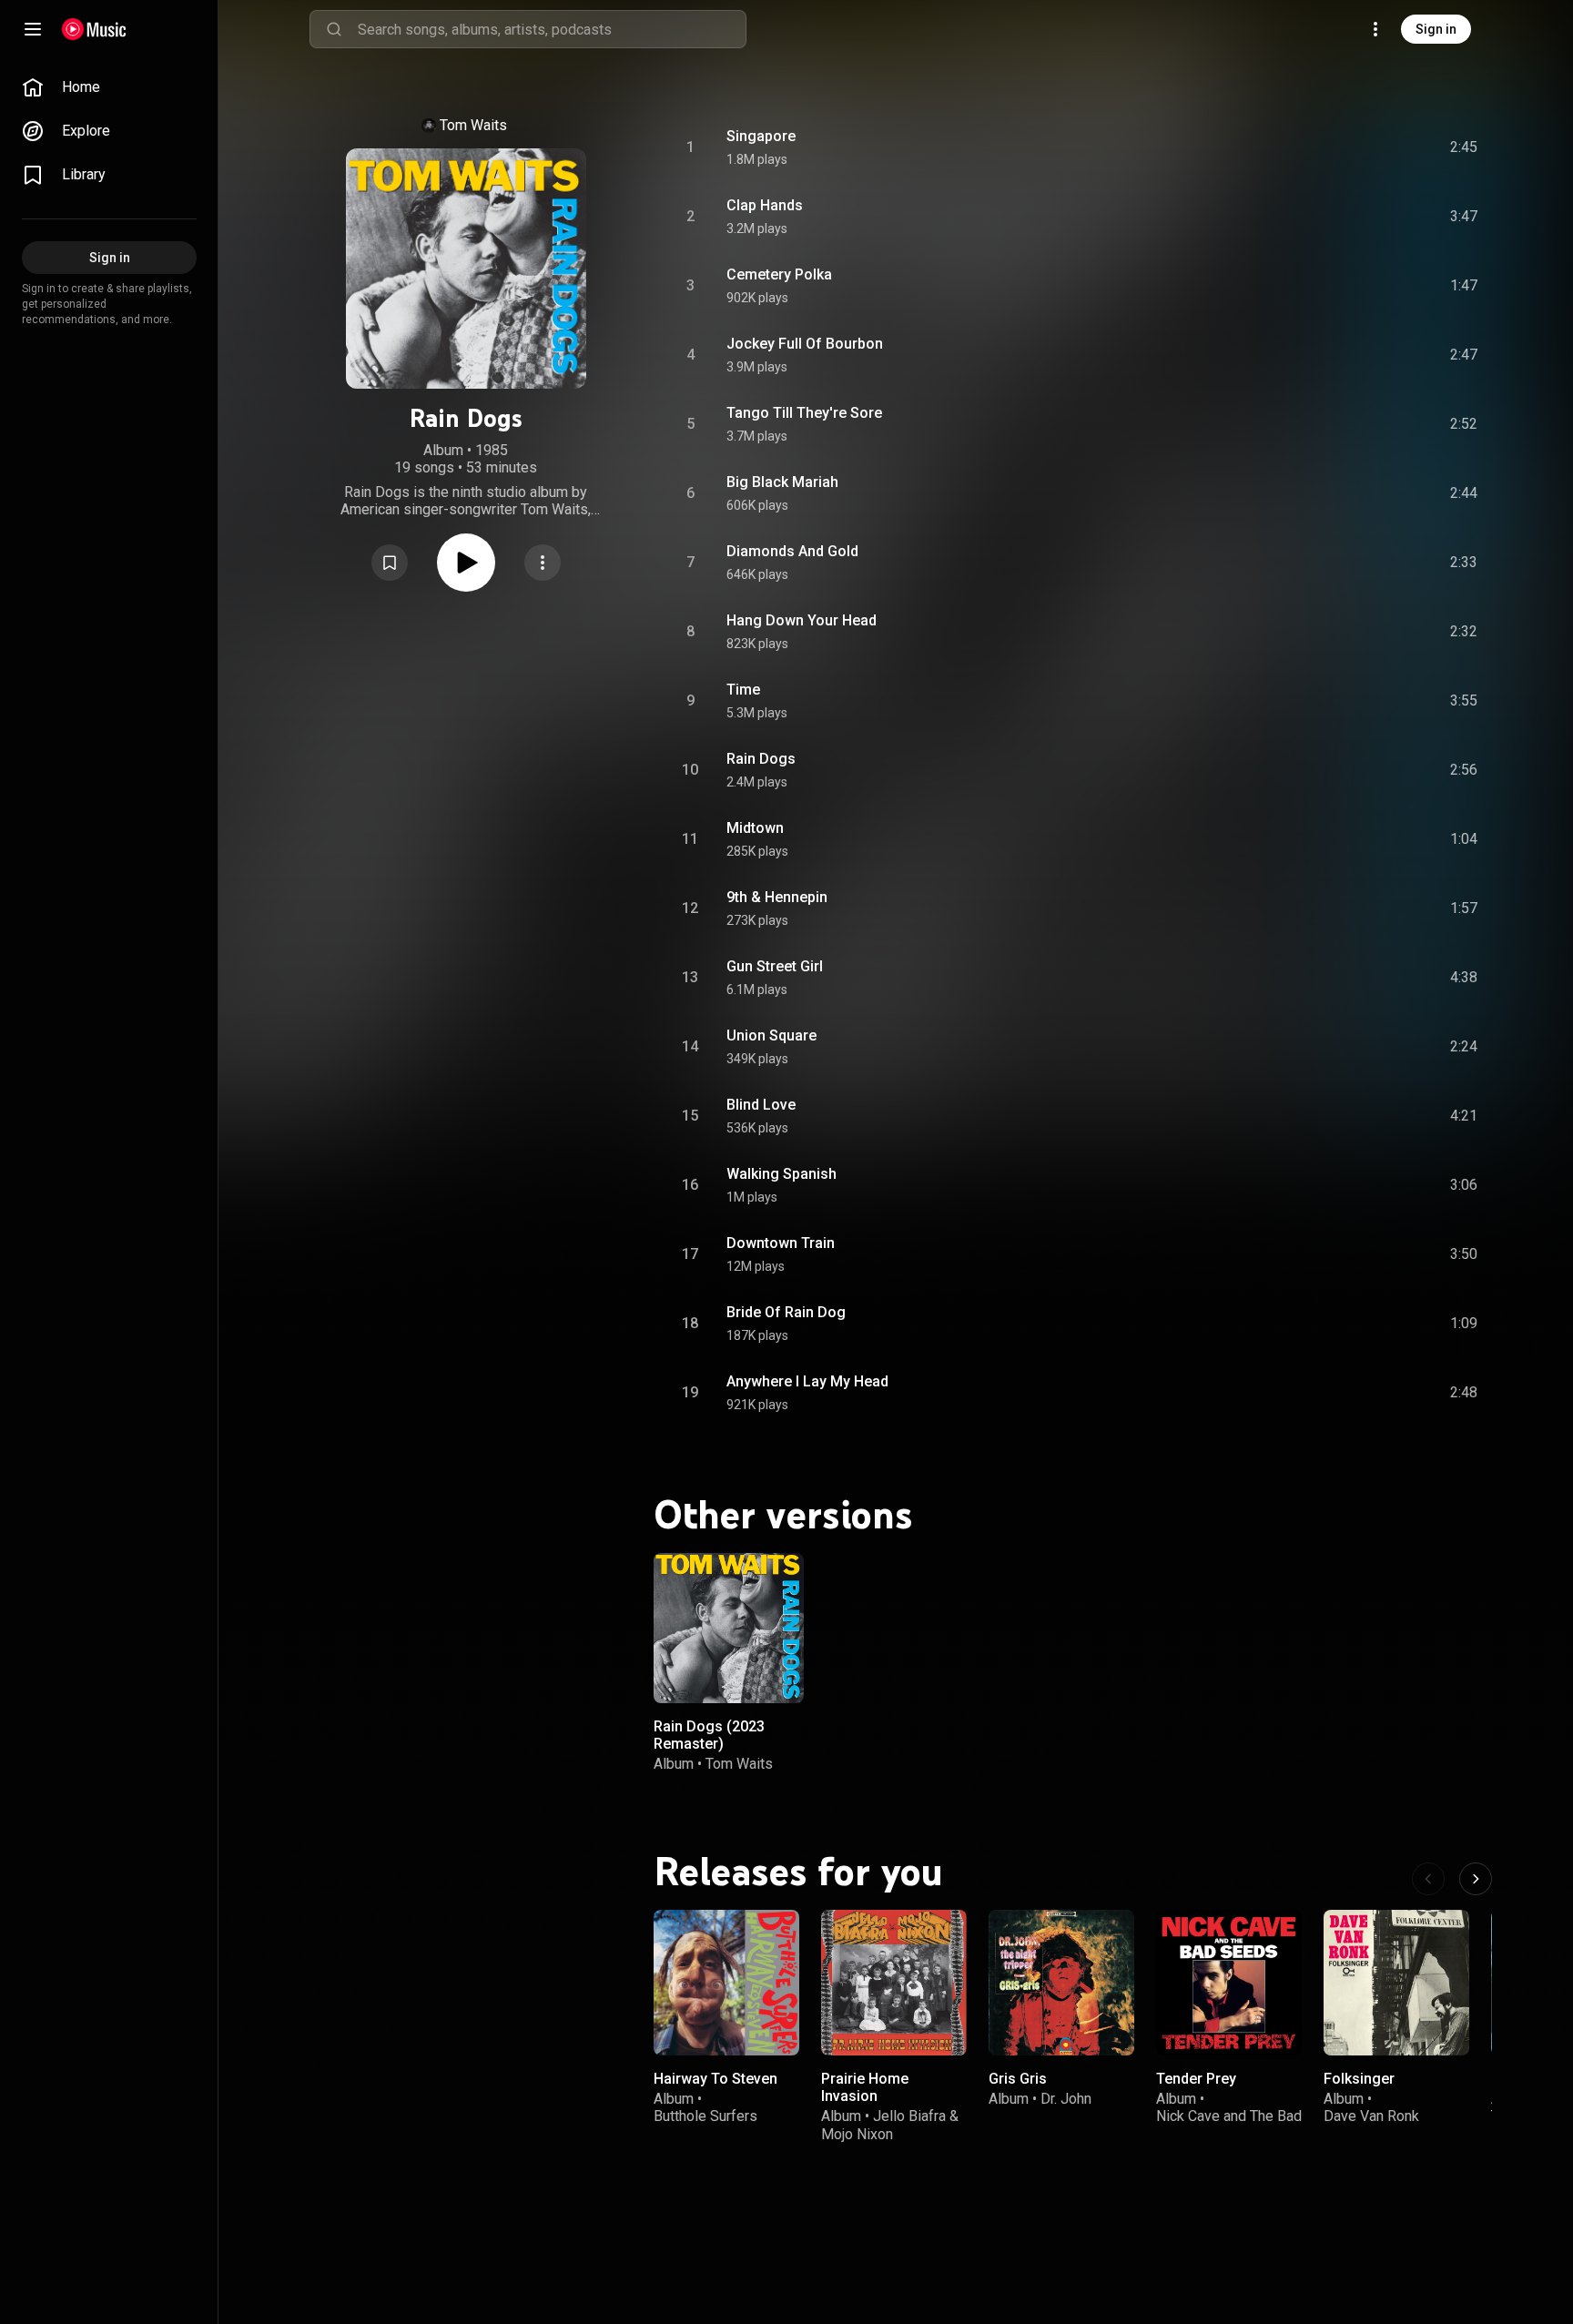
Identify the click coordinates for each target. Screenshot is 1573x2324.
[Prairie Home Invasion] (894, 1983)
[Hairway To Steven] (726, 1983)
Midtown (755, 828)
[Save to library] (390, 563)
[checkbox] (1465, 147)
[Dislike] (1361, 147)
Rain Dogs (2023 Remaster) (709, 1735)
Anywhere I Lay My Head (807, 1381)
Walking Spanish (781, 1174)
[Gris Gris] (1061, 1983)
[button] (390, 563)
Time (743, 690)
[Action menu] (543, 563)
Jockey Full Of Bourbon (805, 344)
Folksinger (1359, 2079)
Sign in (1436, 29)
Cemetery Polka (779, 274)
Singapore (761, 136)
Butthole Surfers (705, 2116)
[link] (109, 87)
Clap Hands (765, 205)
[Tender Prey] (1229, 1983)
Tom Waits (473, 125)
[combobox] (552, 29)
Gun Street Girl (775, 966)
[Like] (1326, 147)
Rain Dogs (761, 759)
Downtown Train (781, 1243)
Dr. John (1066, 2099)
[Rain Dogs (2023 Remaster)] (729, 1628)
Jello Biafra (909, 2116)
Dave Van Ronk (1371, 2116)
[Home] (94, 29)
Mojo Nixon (857, 2133)
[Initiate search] (334, 29)
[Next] (1476, 1879)
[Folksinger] (1396, 1983)
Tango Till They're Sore (804, 413)
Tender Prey (1196, 2079)
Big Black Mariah (782, 482)
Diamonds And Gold (792, 551)
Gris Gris (1018, 2079)
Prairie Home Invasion (865, 2087)
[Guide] (33, 29)
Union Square (771, 1035)
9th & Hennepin (777, 897)
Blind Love (761, 1105)
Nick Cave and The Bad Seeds (1229, 2125)
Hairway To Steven (715, 2079)
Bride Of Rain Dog (786, 1312)
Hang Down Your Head (802, 620)
